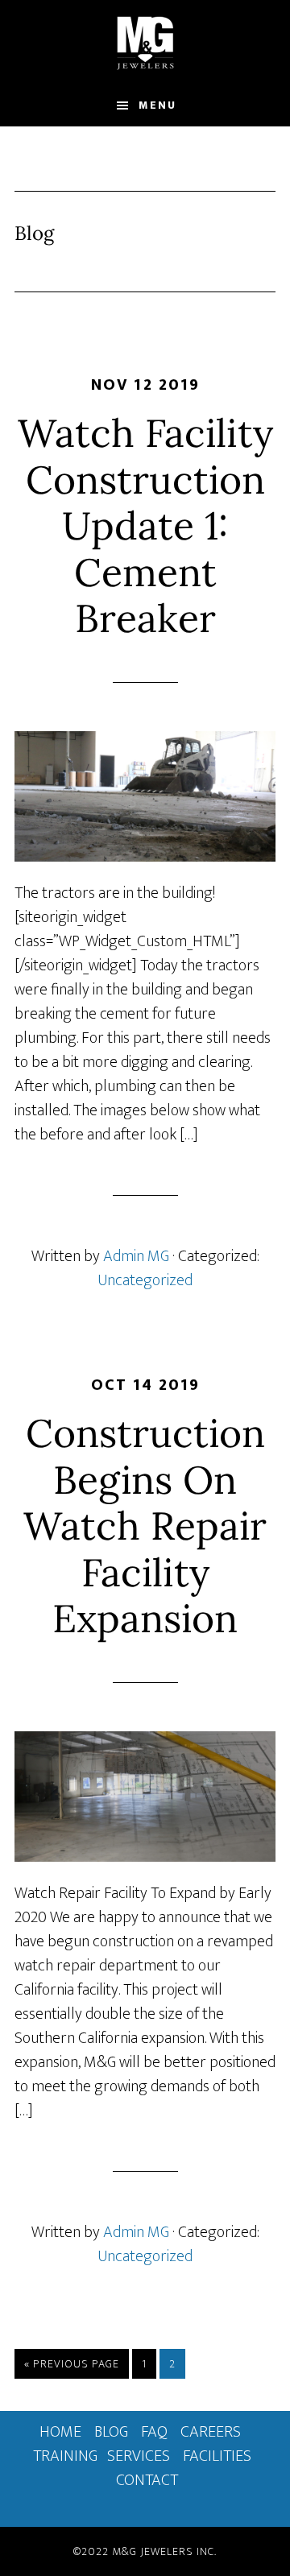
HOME (60, 2432)
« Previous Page (72, 2366)
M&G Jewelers (145, 43)
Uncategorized (145, 1280)
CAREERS (211, 2432)
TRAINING (65, 2456)
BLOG (111, 2432)
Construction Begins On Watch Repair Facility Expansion (145, 1526)
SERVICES (139, 2456)
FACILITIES (217, 2456)
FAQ (154, 2432)
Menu (157, 105)
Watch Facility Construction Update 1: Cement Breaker (145, 525)
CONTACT (147, 2480)
